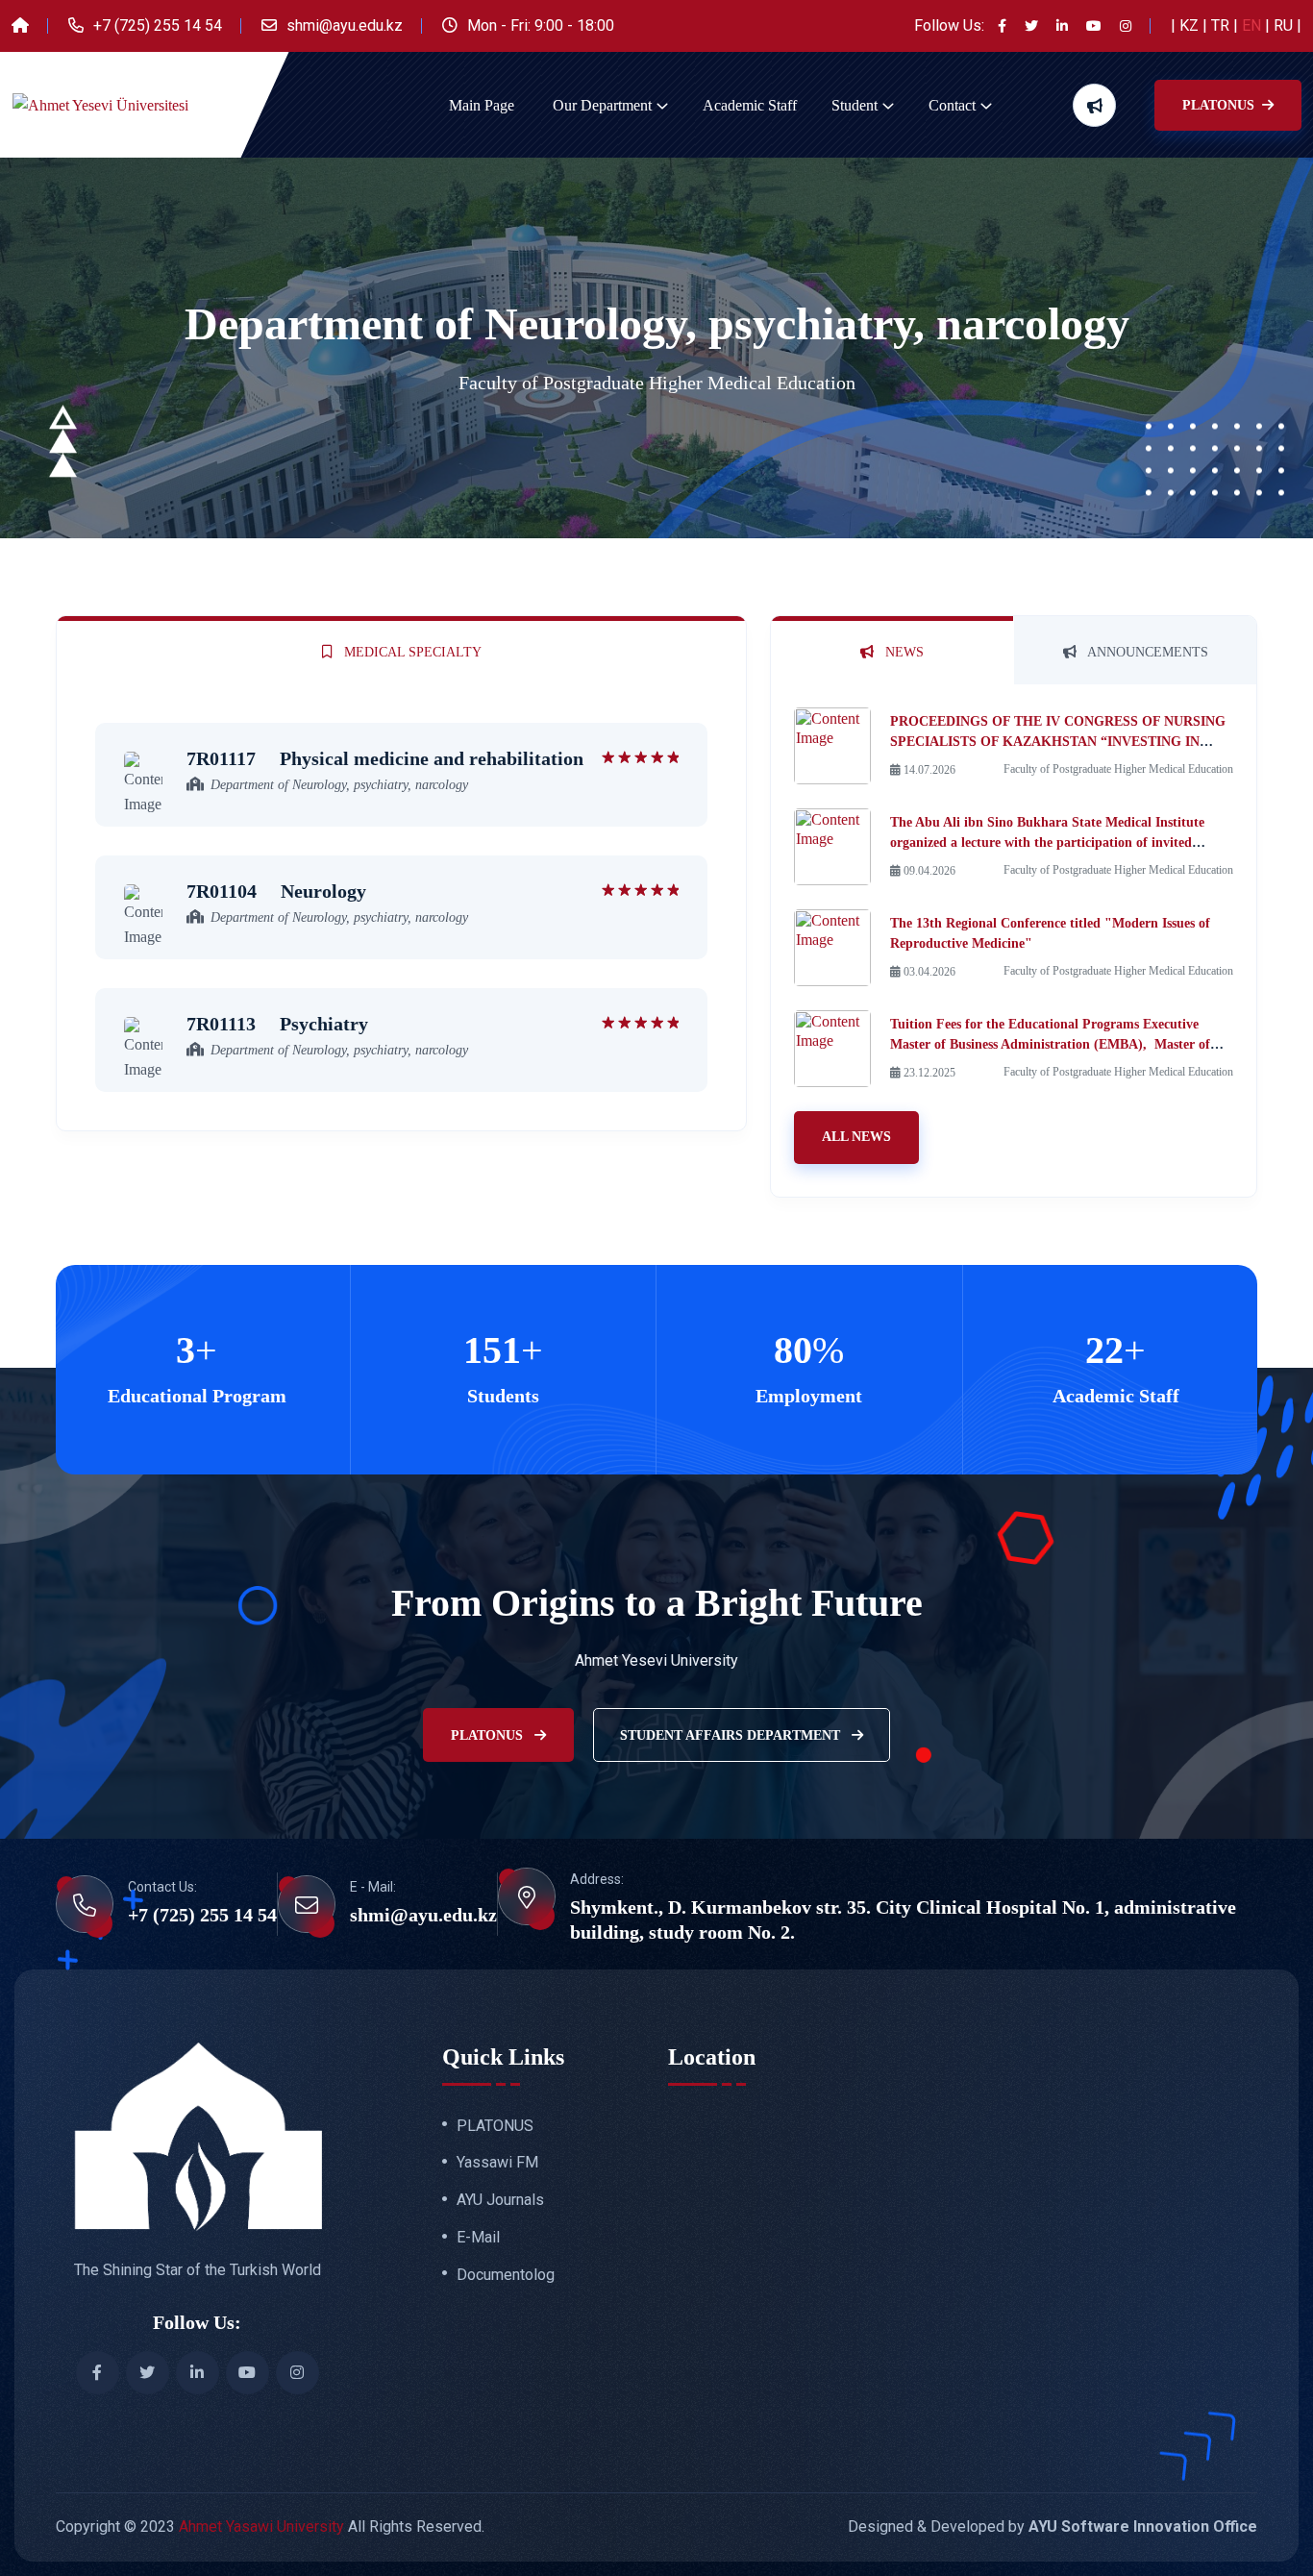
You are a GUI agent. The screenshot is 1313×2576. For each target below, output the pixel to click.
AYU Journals (500, 2200)
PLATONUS (1220, 105)
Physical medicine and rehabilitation (385, 758)
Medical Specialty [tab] (411, 652)
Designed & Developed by (1053, 2526)
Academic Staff (750, 105)
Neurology (276, 891)
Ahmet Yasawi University (261, 2526)
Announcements (1146, 652)
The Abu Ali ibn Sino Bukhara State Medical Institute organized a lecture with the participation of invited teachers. (1047, 842)
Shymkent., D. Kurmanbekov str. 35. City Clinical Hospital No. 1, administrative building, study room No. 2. (903, 1920)
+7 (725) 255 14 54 (158, 25)
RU (1285, 25)
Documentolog (506, 2275)
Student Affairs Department (732, 1735)
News (903, 652)
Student (855, 105)
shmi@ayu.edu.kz (345, 25)
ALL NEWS (856, 1137)
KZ (1191, 25)
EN (1253, 25)
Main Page (482, 105)
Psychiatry (277, 1024)
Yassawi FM (497, 2163)
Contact (952, 105)
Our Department (602, 105)
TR (1222, 25)
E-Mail (478, 2238)
